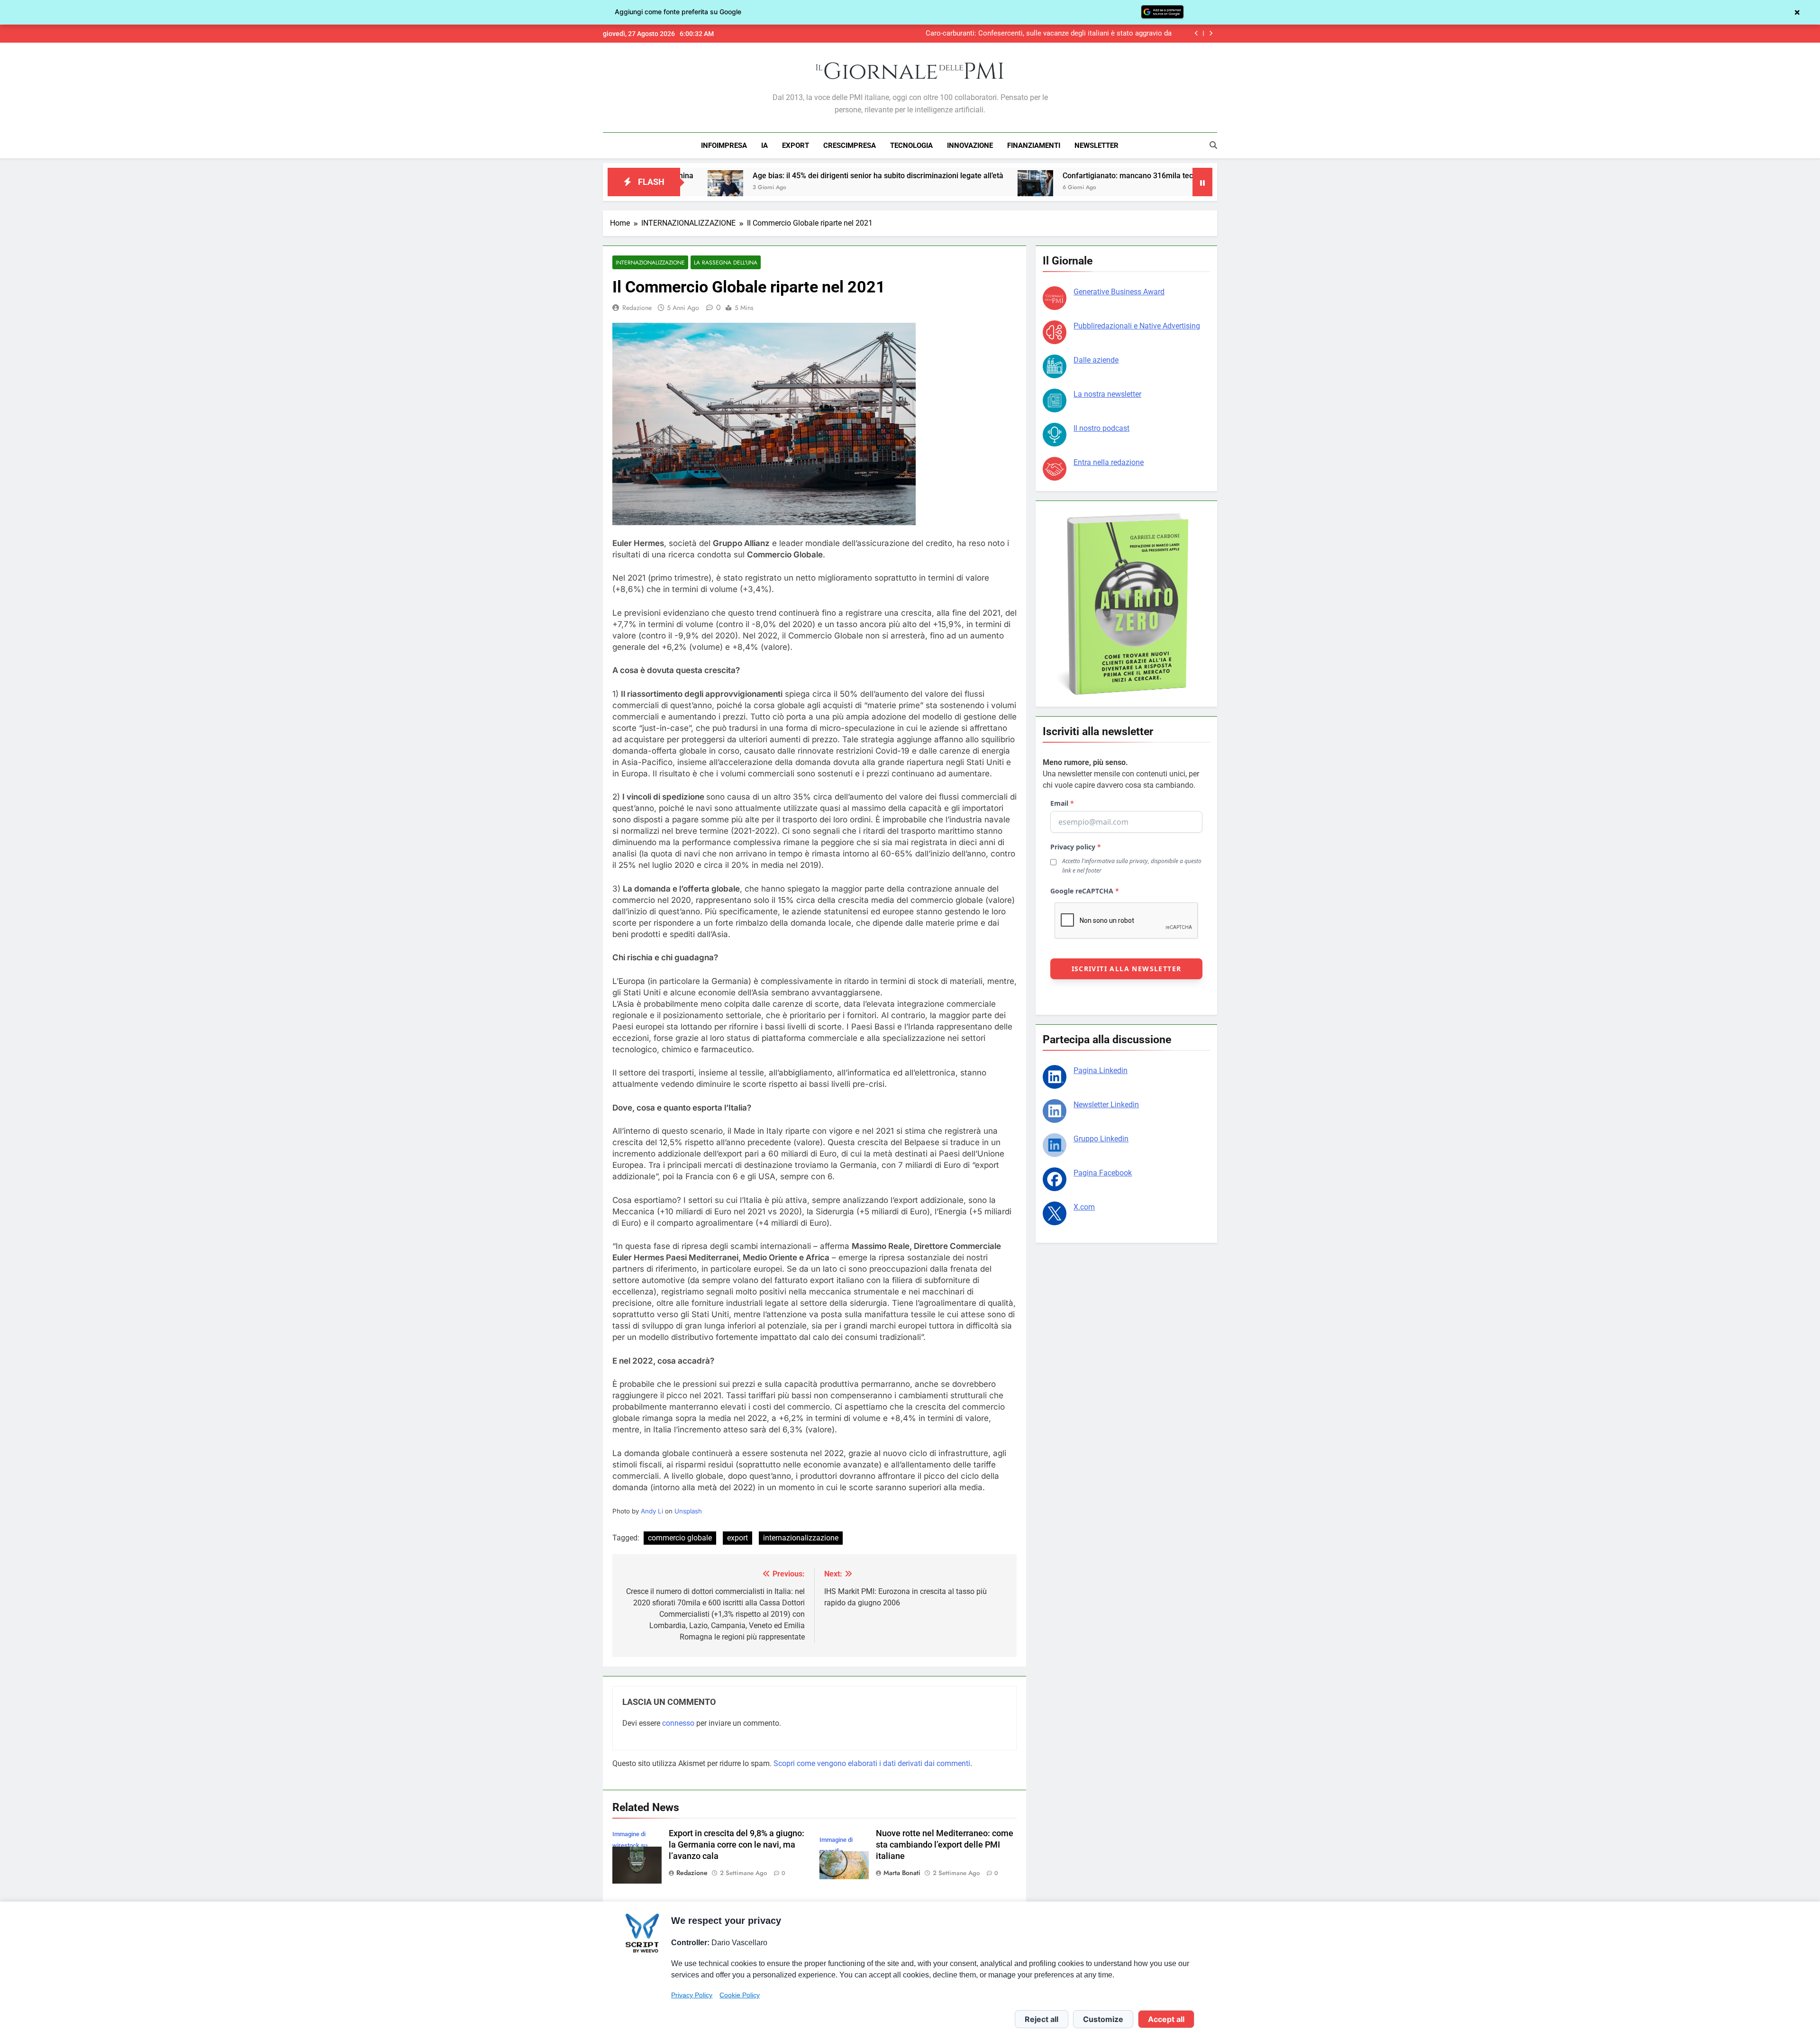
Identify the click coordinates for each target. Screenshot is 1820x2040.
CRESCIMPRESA (850, 146)
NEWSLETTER (1097, 146)
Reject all (1042, 2019)
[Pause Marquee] (1202, 182)
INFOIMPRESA (724, 146)
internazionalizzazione (801, 1538)
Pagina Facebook (1103, 1173)
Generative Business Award (1119, 292)
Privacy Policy (692, 1995)
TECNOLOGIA (911, 146)
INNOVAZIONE (970, 146)
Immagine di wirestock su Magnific (630, 1845)
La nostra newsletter (1107, 394)
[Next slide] (1211, 33)
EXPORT (796, 146)
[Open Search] (1213, 145)
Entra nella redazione (1109, 462)
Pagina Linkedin (1101, 1070)
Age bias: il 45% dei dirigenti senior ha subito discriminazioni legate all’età (705, 176)
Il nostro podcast (1101, 428)
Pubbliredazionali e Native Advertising (1137, 326)
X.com (1084, 1207)
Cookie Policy (740, 1995)
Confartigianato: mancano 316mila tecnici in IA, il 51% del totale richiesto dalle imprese (1037, 176)
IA (764, 146)
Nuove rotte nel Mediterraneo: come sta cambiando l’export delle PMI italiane (945, 1845)
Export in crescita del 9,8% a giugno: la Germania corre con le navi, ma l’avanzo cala (737, 1845)
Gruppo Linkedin (1101, 1139)
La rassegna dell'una (726, 262)
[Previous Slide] (1197, 33)
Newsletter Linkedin (1106, 1105)
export (737, 1538)
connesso (678, 1723)
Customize (1103, 2019)
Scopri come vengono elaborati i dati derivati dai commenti (872, 1763)
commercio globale (680, 1538)
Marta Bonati (902, 1873)
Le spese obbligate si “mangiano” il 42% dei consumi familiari (1075, 34)
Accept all (1166, 2019)
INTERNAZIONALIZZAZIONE (650, 262)
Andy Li (652, 1511)
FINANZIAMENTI (1034, 146)
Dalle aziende (1096, 360)
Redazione (637, 308)
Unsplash (688, 1511)
